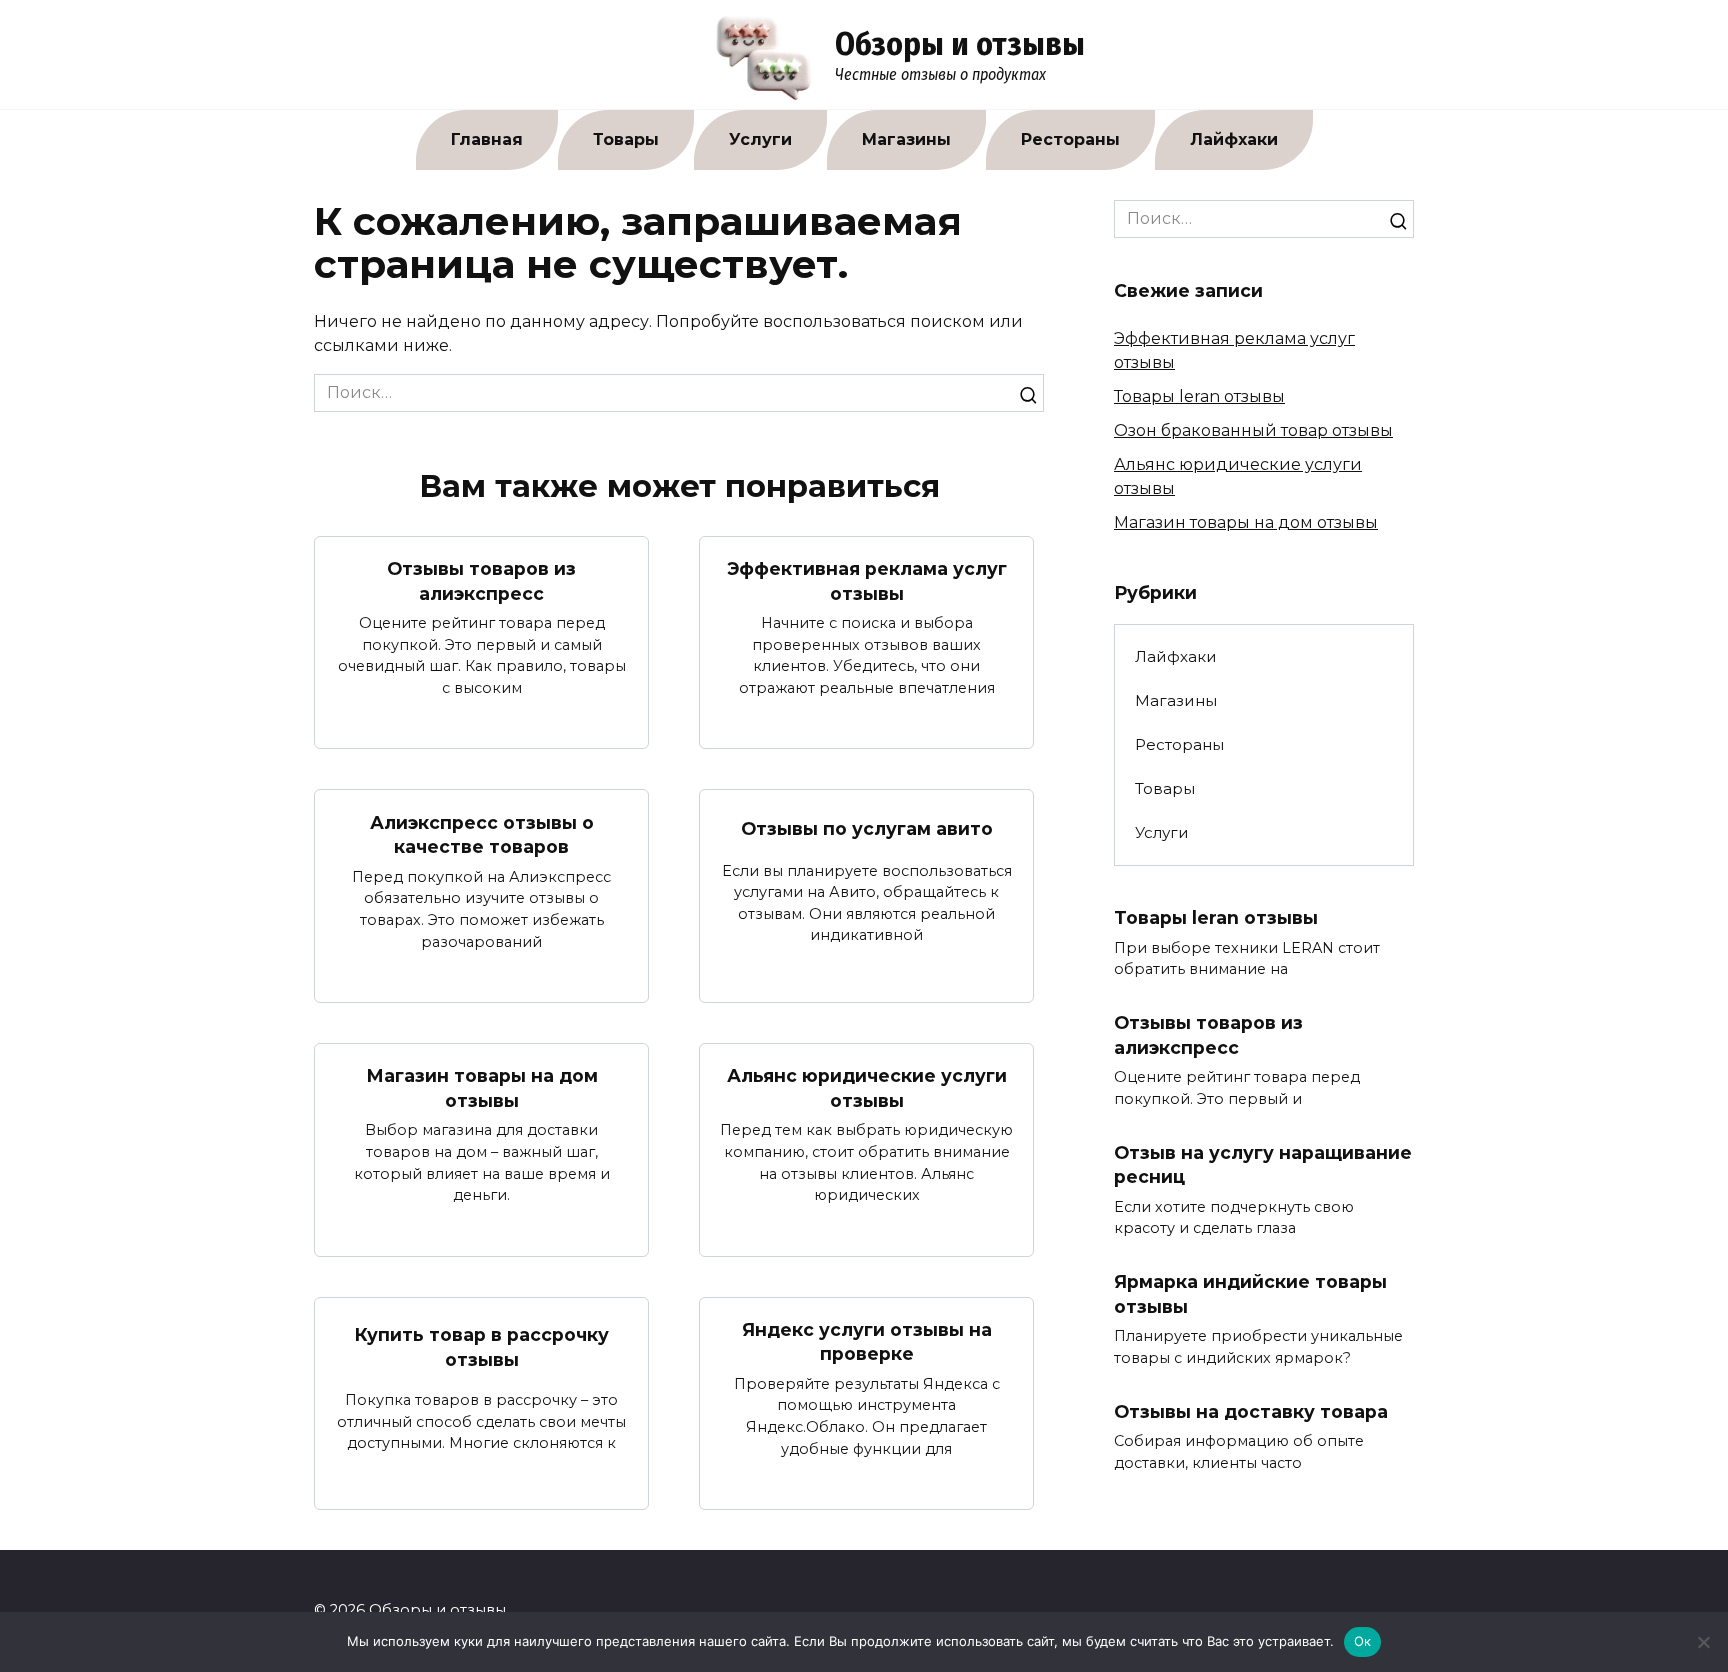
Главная (487, 139)
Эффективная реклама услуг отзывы (867, 581)
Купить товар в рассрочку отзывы (482, 1347)
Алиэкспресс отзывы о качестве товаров (482, 834)
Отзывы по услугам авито (867, 828)
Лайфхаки (1234, 139)
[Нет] (1703, 1642)
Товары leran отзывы (1199, 396)
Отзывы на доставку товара (1251, 1411)
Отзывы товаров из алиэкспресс (481, 581)
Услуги (760, 139)
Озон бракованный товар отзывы (1253, 430)
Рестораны (1070, 139)
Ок (1363, 1641)
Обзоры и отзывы (960, 44)
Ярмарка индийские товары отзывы (1250, 1294)
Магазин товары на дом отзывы (482, 1088)
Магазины (906, 139)
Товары (626, 139)
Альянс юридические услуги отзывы (867, 1088)
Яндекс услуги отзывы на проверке (867, 1342)
